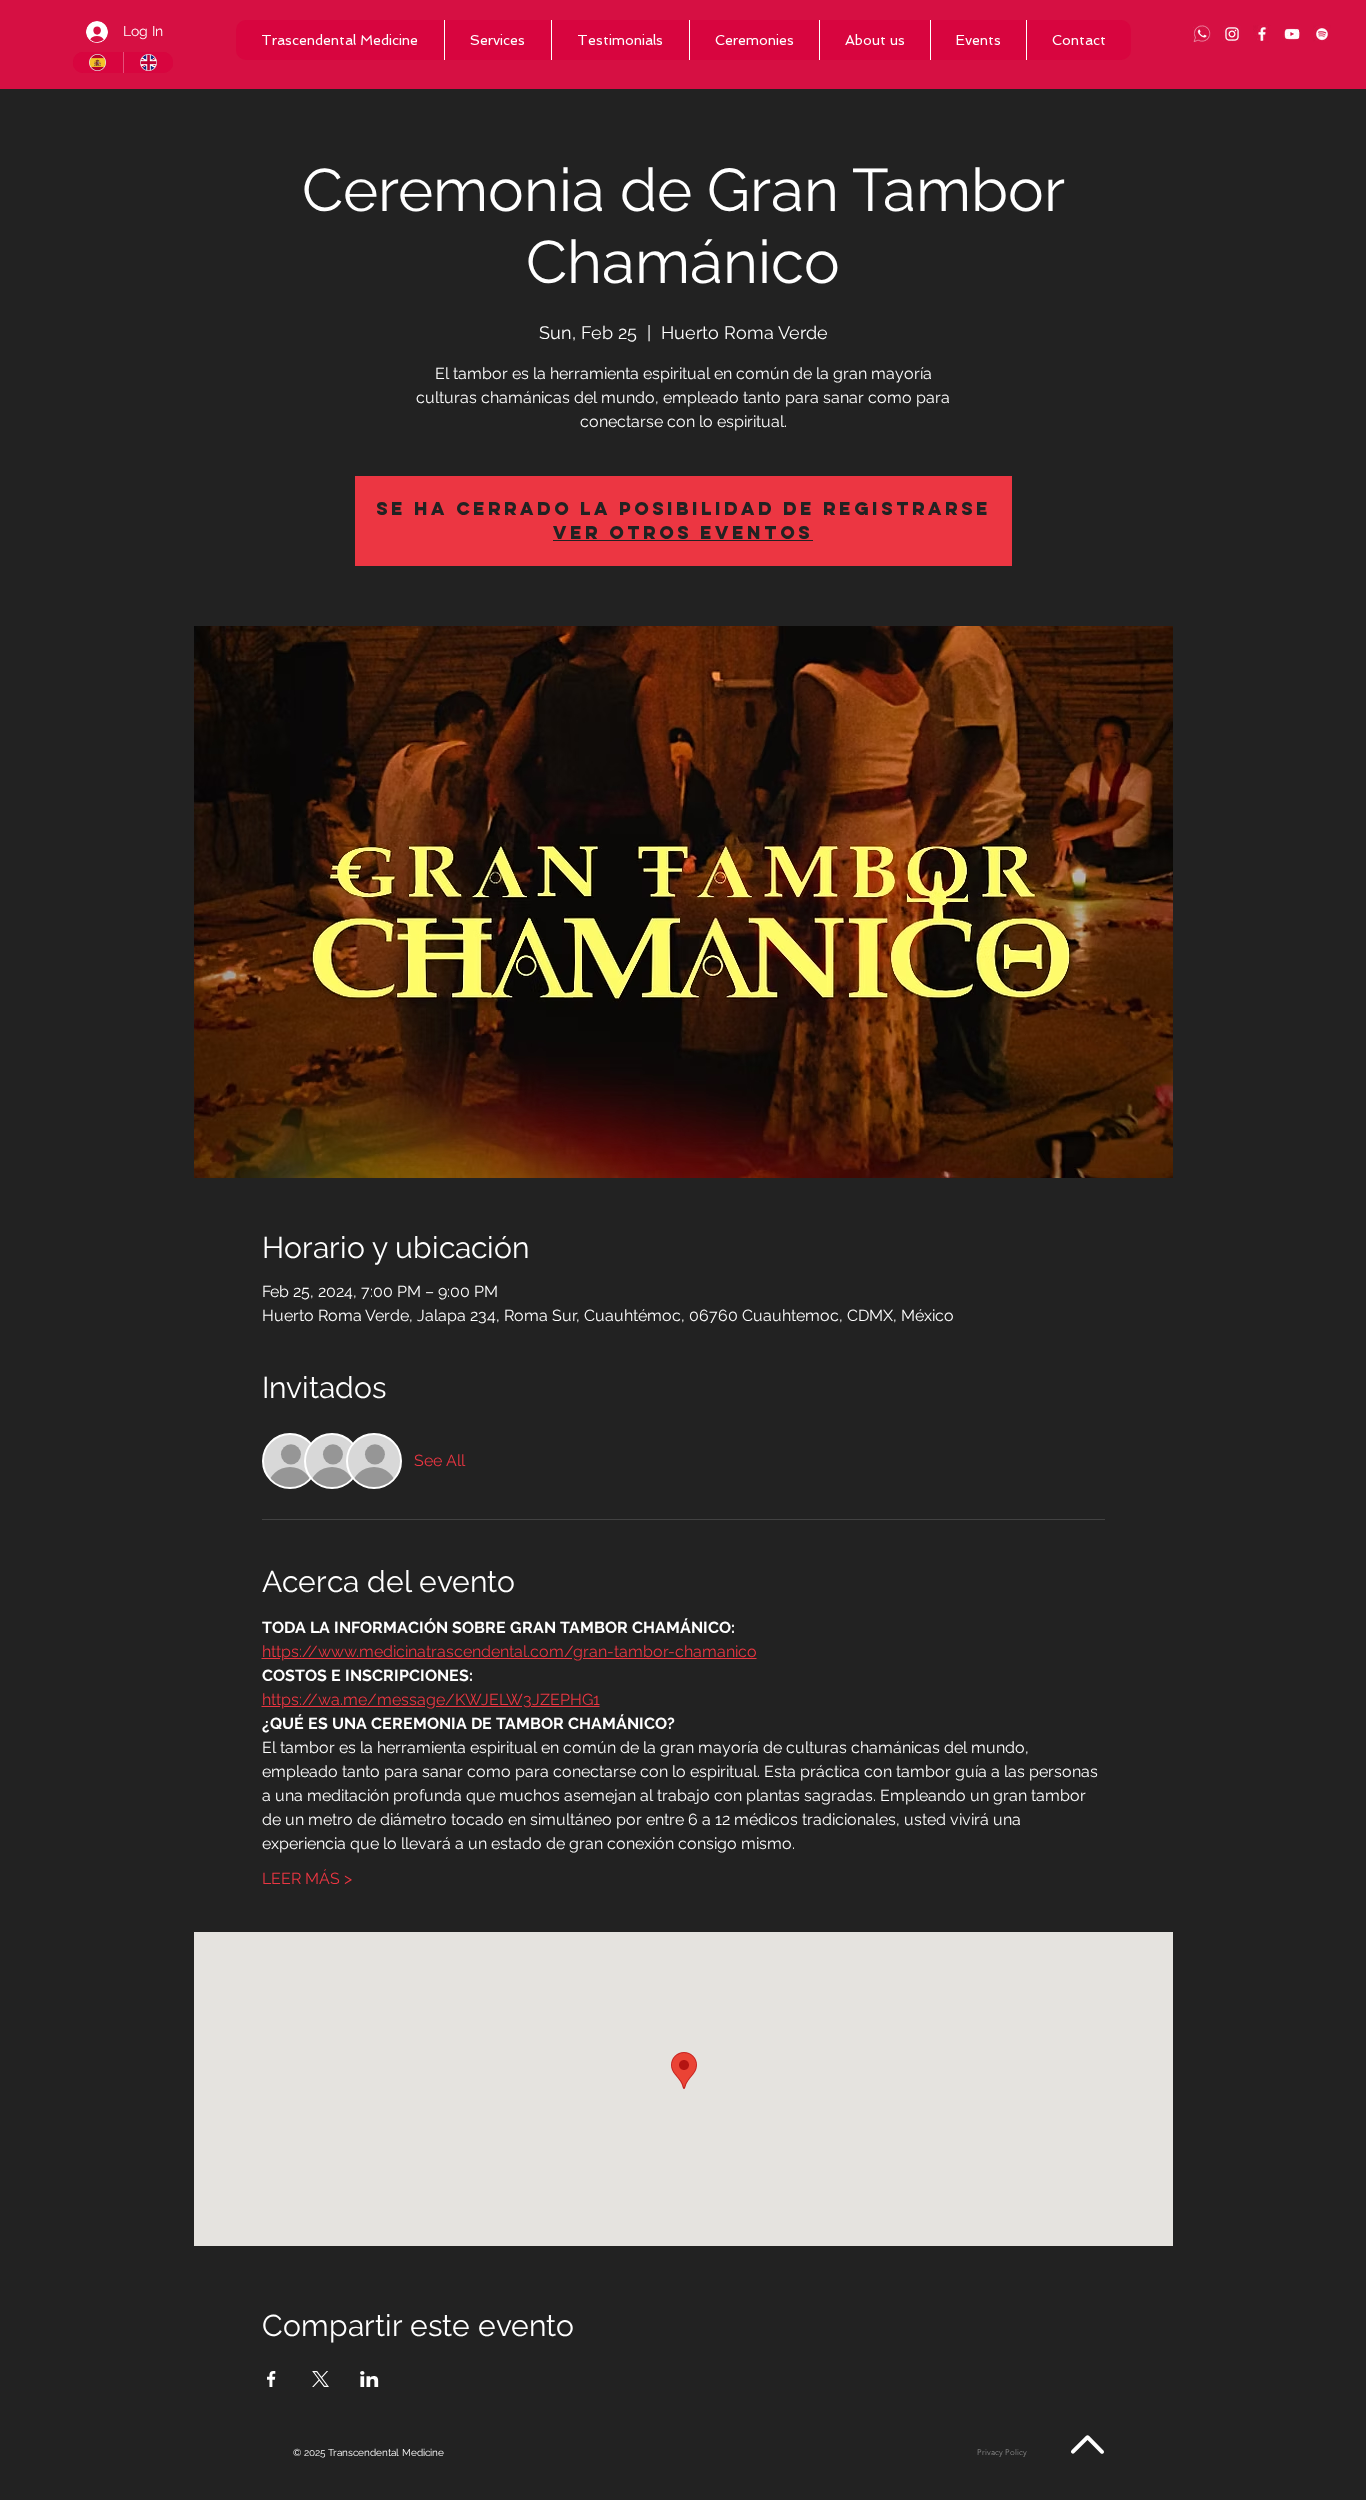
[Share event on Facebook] (271, 2379)
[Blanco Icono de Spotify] (1322, 34)
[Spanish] (98, 62)
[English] (148, 62)
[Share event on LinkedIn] (369, 2379)
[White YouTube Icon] (1292, 34)
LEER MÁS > (307, 1878)
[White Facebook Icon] (1262, 34)
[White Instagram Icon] (1232, 34)
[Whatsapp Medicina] (1202, 34)
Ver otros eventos (683, 532)
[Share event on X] (320, 2379)
